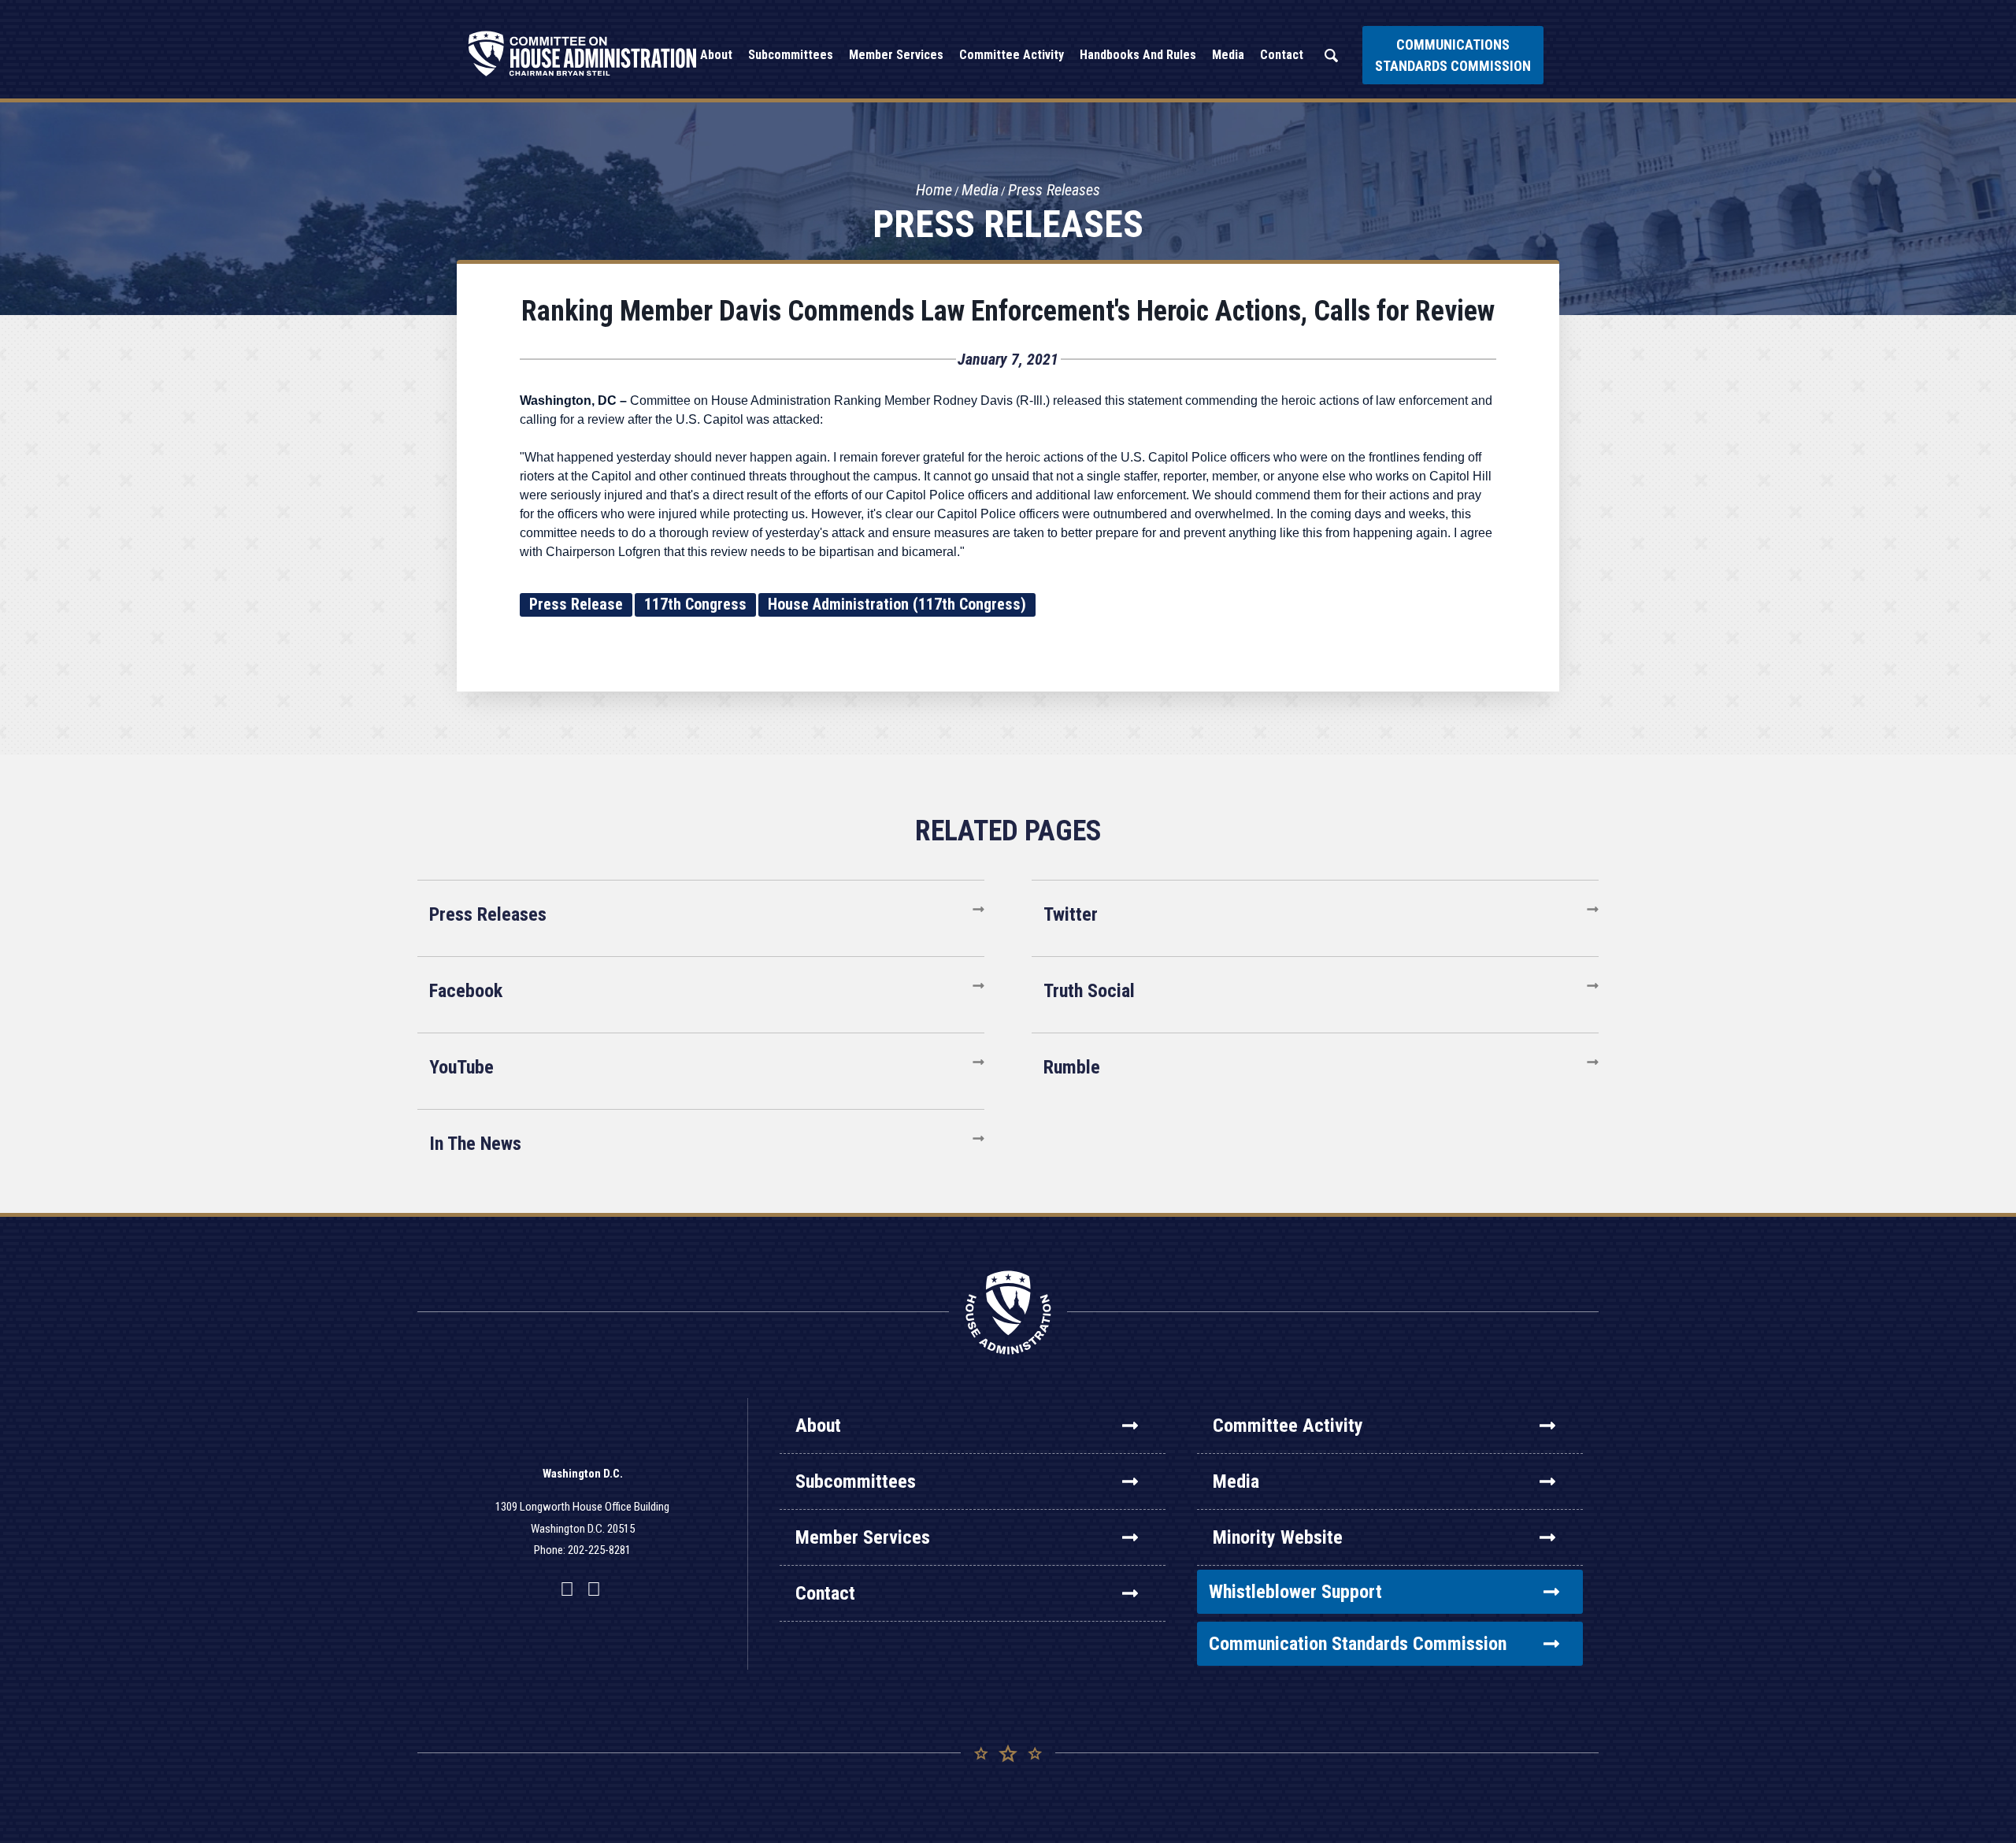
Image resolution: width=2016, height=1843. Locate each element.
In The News (475, 1144)
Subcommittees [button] (791, 55)
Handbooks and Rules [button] (1138, 55)
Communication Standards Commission (1358, 1644)
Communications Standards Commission (1453, 55)
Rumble (1072, 1067)
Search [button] (1331, 56)
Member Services (863, 1537)
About (818, 1426)
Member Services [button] (896, 55)
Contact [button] (1282, 55)
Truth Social (1089, 991)
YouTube (461, 1067)
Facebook (466, 991)
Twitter (1071, 914)
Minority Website (1278, 1537)
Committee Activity (1288, 1426)
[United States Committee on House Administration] (583, 54)
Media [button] (1228, 55)
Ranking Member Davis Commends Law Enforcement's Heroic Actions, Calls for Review (1008, 311)
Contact (825, 1593)
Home (934, 190)
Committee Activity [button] (1012, 55)
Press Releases (1054, 190)
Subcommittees (856, 1481)
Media (980, 190)
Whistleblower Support (1295, 1592)
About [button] (716, 55)
